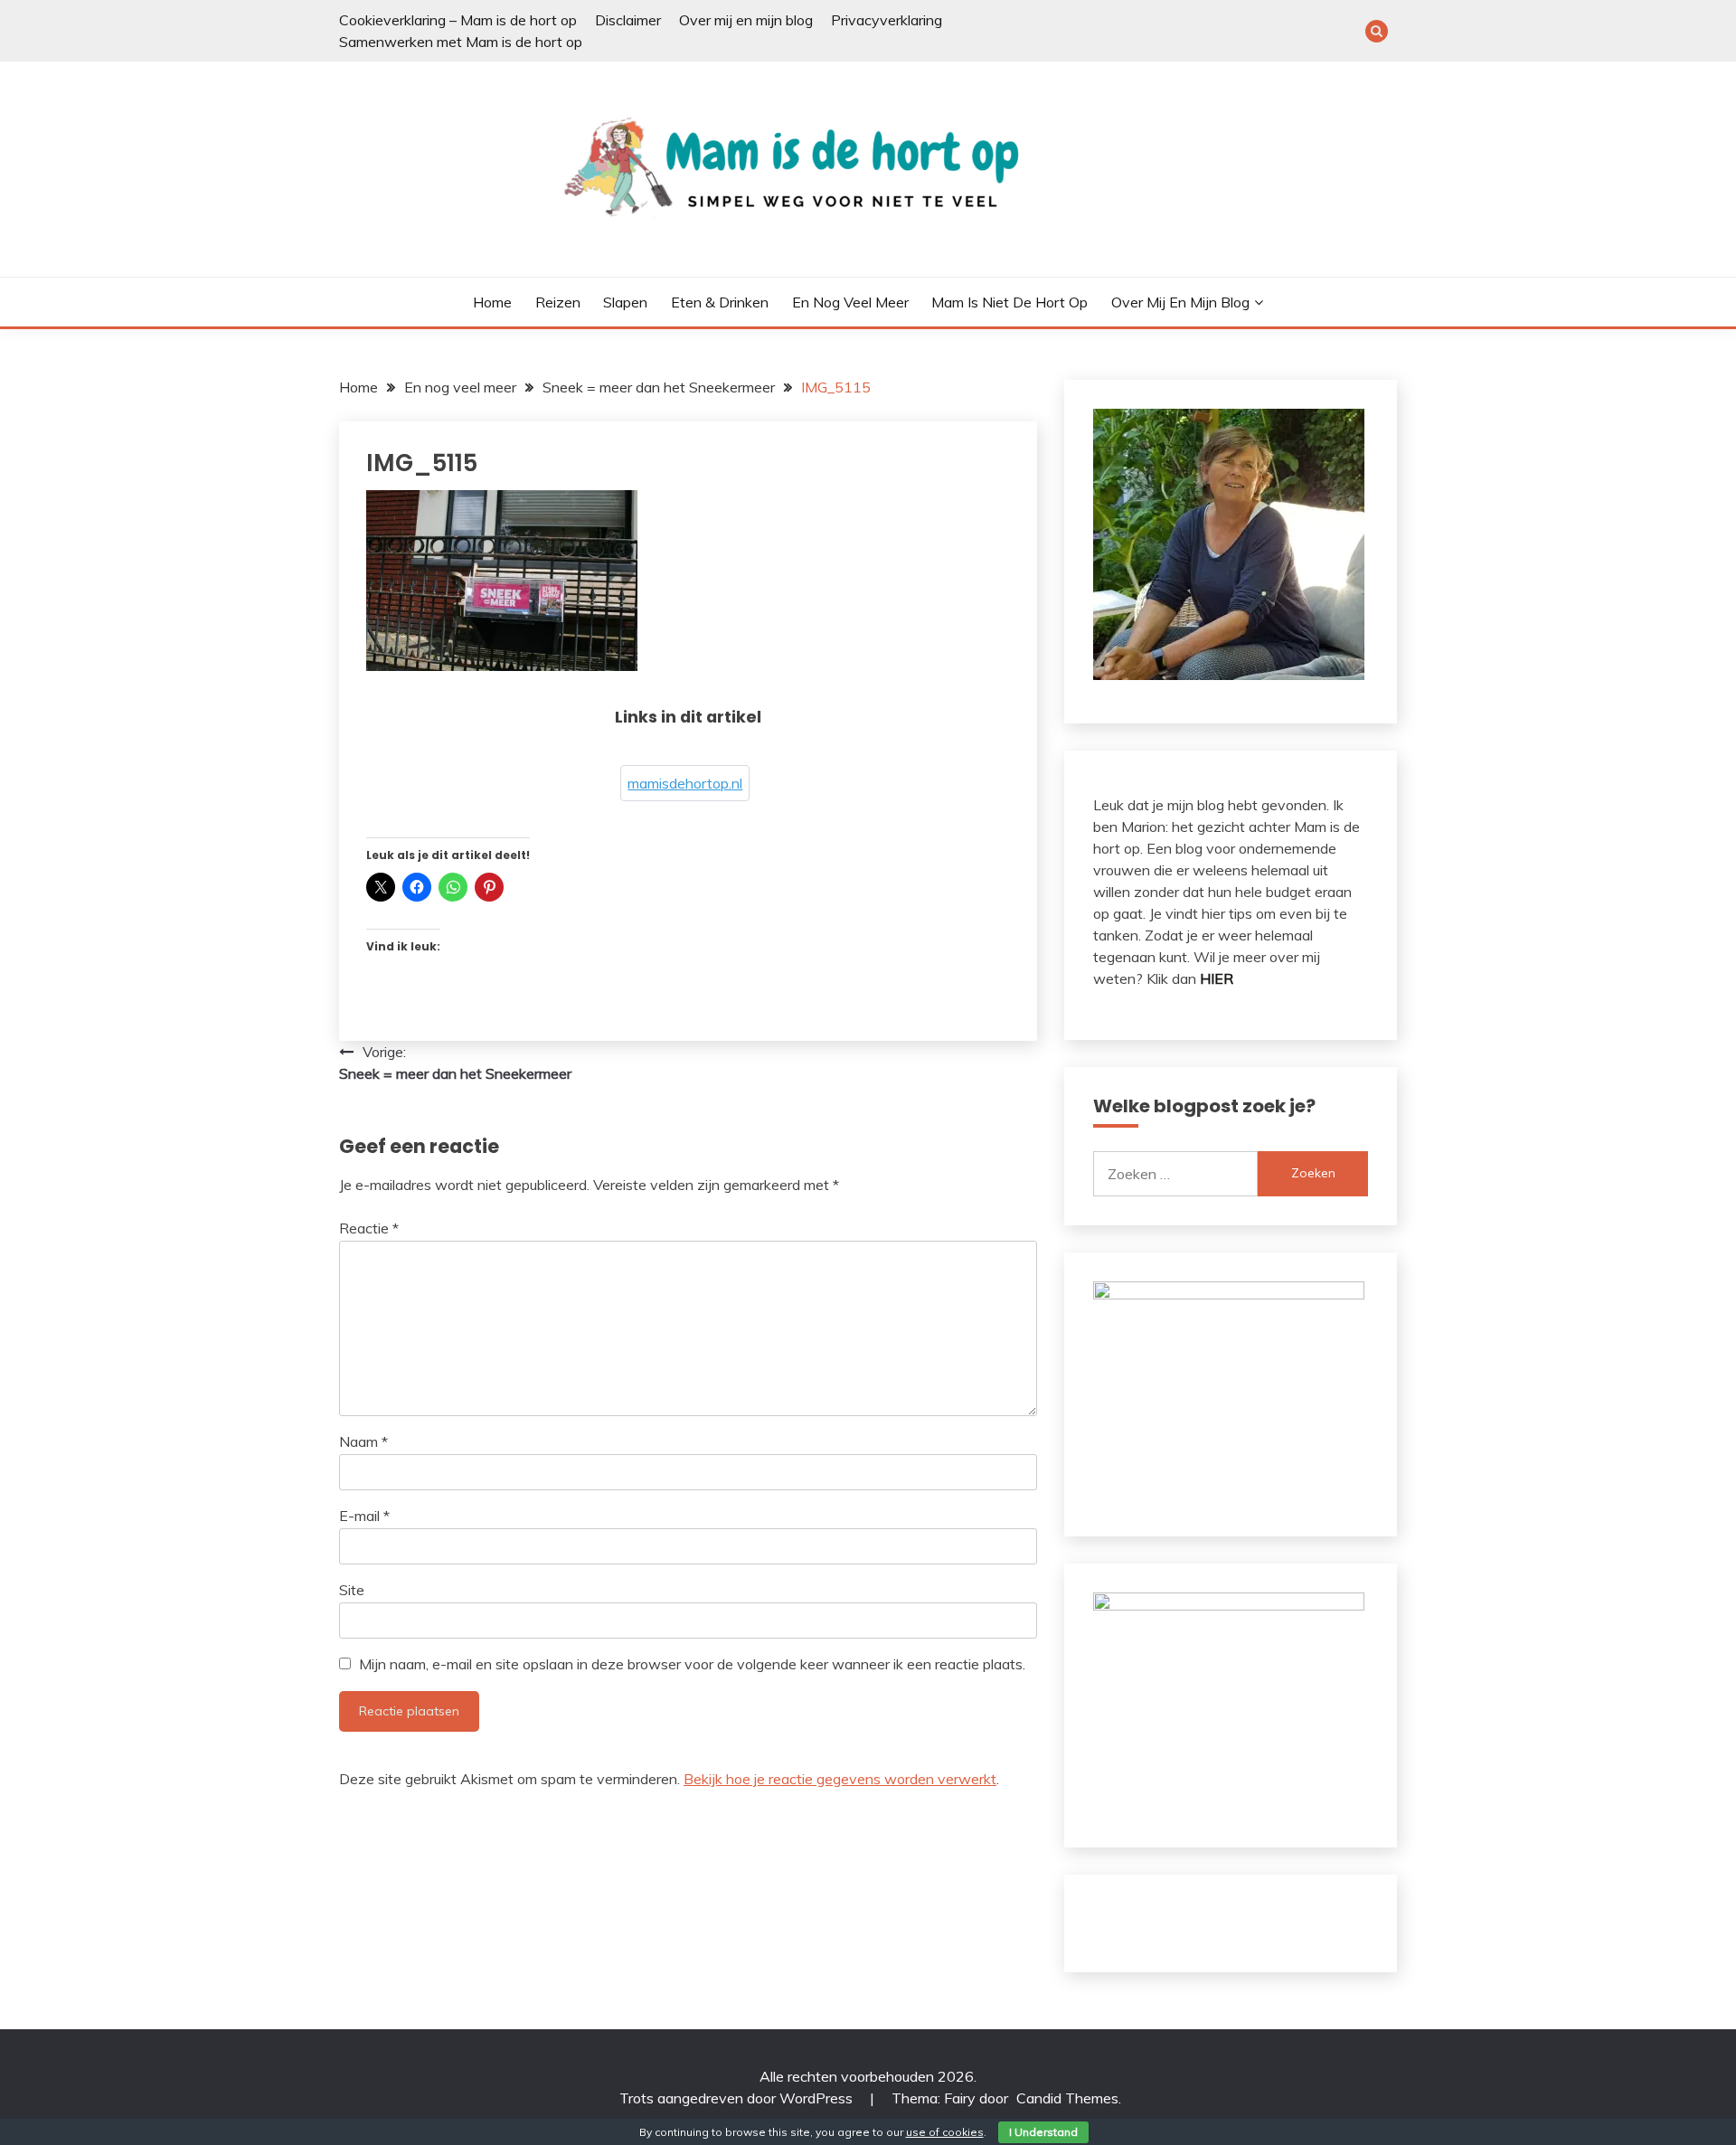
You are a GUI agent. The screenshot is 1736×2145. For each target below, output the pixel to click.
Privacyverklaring (887, 20)
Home (492, 302)
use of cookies (945, 2132)
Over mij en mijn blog (746, 20)
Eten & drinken (720, 302)
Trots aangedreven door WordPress (738, 2098)
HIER (1217, 978)
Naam (363, 1441)
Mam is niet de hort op (1010, 302)
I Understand (1043, 2132)
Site (352, 1590)
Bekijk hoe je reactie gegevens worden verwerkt (840, 1779)
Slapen (625, 302)
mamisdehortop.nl (685, 783)
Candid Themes (1067, 2098)
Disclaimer (628, 20)
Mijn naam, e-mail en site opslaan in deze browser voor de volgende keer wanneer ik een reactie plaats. (692, 1664)
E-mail (364, 1516)
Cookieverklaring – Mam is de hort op (458, 20)
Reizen (558, 302)
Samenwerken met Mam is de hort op (461, 42)
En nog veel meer (850, 302)
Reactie (369, 1228)
